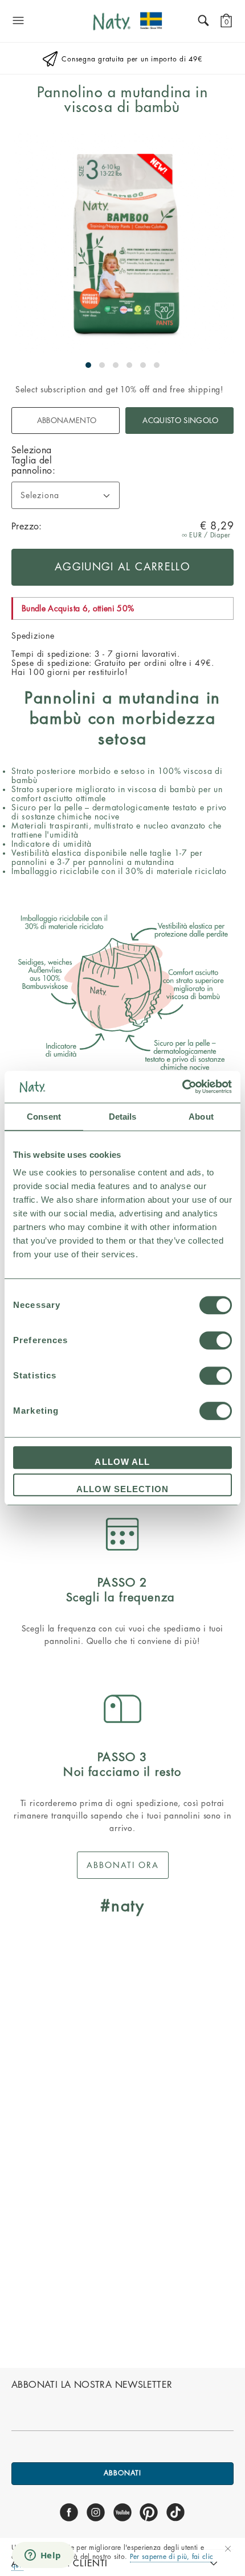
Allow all (122, 1462)
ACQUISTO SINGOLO (180, 421)
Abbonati (122, 2473)
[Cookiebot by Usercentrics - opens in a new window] (182, 1087)
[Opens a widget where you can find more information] (43, 2556)
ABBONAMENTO (67, 421)
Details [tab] (123, 1117)
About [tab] (201, 1117)
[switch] (216, 1340)
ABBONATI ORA (123, 1865)
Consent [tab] (44, 1117)
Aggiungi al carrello (122, 567)
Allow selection (122, 1489)
